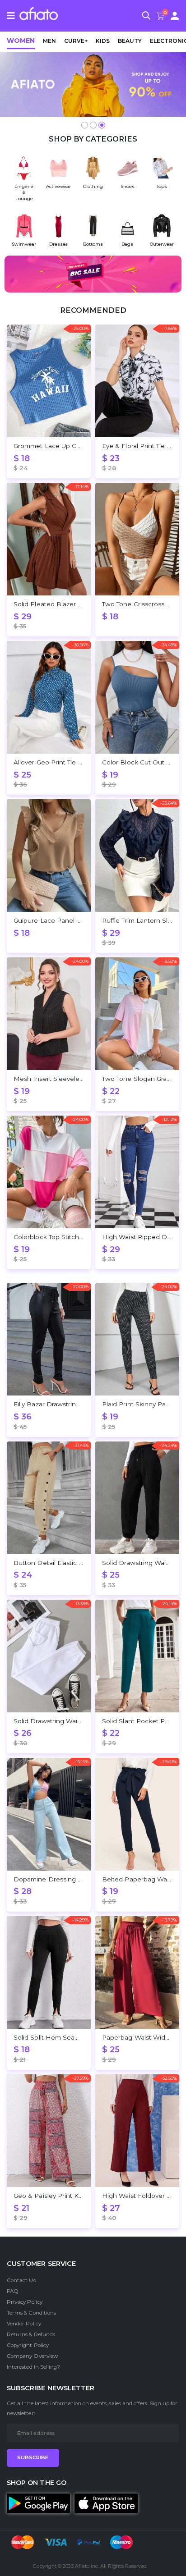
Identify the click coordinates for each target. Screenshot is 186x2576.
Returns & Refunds (31, 2334)
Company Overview (32, 2356)
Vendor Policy (24, 2324)
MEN (49, 41)
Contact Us (21, 2280)
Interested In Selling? (33, 2367)
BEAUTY (130, 41)
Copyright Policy (28, 2345)
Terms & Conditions (31, 2313)
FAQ (13, 2291)
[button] (146, 17)
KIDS (103, 41)
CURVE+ (76, 41)
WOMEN (21, 41)
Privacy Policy (25, 2302)
